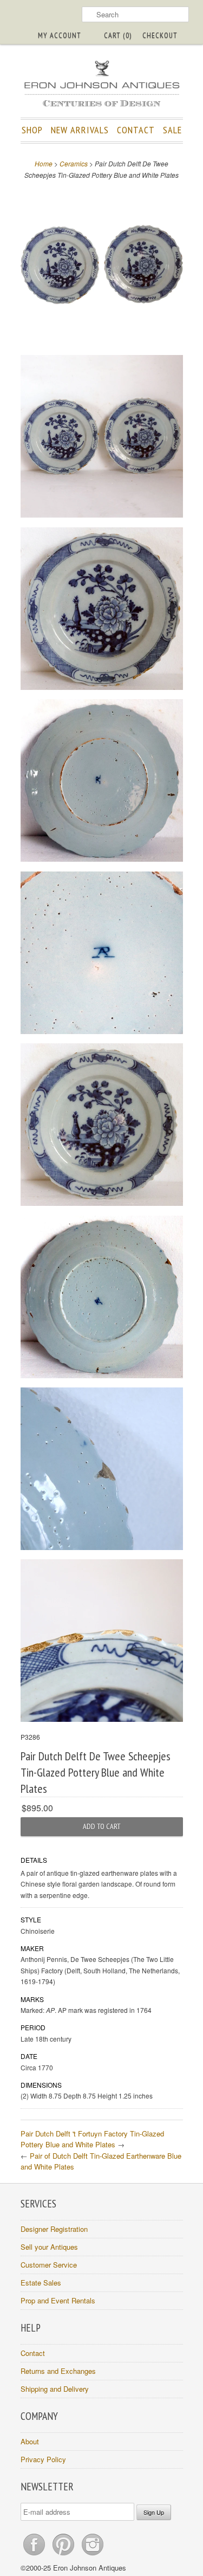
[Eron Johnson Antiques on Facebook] (35, 2555)
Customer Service (49, 2265)
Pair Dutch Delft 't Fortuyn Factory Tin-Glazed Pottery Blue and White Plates (92, 2139)
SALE (172, 130)
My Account (60, 35)
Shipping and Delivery (55, 2389)
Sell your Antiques (49, 2247)
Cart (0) (118, 35)
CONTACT (136, 130)
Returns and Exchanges (58, 2371)
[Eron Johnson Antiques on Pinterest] (64, 2555)
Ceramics (74, 163)
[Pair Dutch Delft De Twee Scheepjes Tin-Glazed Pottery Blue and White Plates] (102, 266)
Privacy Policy (43, 2459)
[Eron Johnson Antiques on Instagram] (93, 2555)
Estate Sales (41, 2283)
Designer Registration (54, 2229)
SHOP (32, 130)
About (30, 2441)
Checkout (160, 35)
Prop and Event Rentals (58, 2300)
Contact (33, 2353)
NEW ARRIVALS (80, 130)
